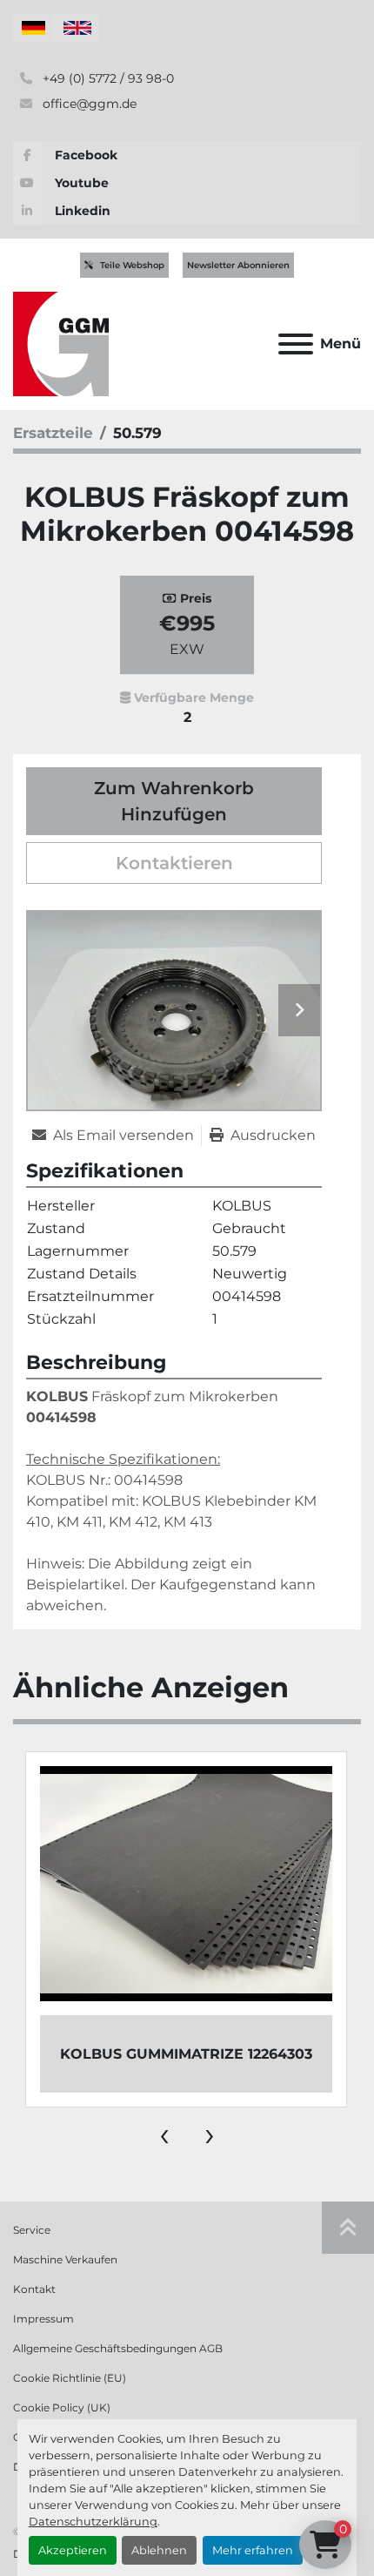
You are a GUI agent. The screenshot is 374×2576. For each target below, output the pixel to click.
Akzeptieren (73, 2550)
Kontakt (34, 2289)
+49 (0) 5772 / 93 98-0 (107, 78)
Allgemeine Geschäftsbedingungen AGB (118, 2348)
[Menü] (296, 344)
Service (32, 2230)
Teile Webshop (132, 265)
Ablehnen (159, 2550)
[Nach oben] (348, 2228)
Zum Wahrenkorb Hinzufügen (174, 801)
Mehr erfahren (253, 2550)
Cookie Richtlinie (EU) (70, 2378)
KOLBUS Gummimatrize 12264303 (186, 2054)
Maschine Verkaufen (65, 2259)
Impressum (43, 2319)
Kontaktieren (174, 863)
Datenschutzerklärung (93, 2522)
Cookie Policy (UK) (62, 2407)
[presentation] (164, 2134)
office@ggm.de (88, 104)
